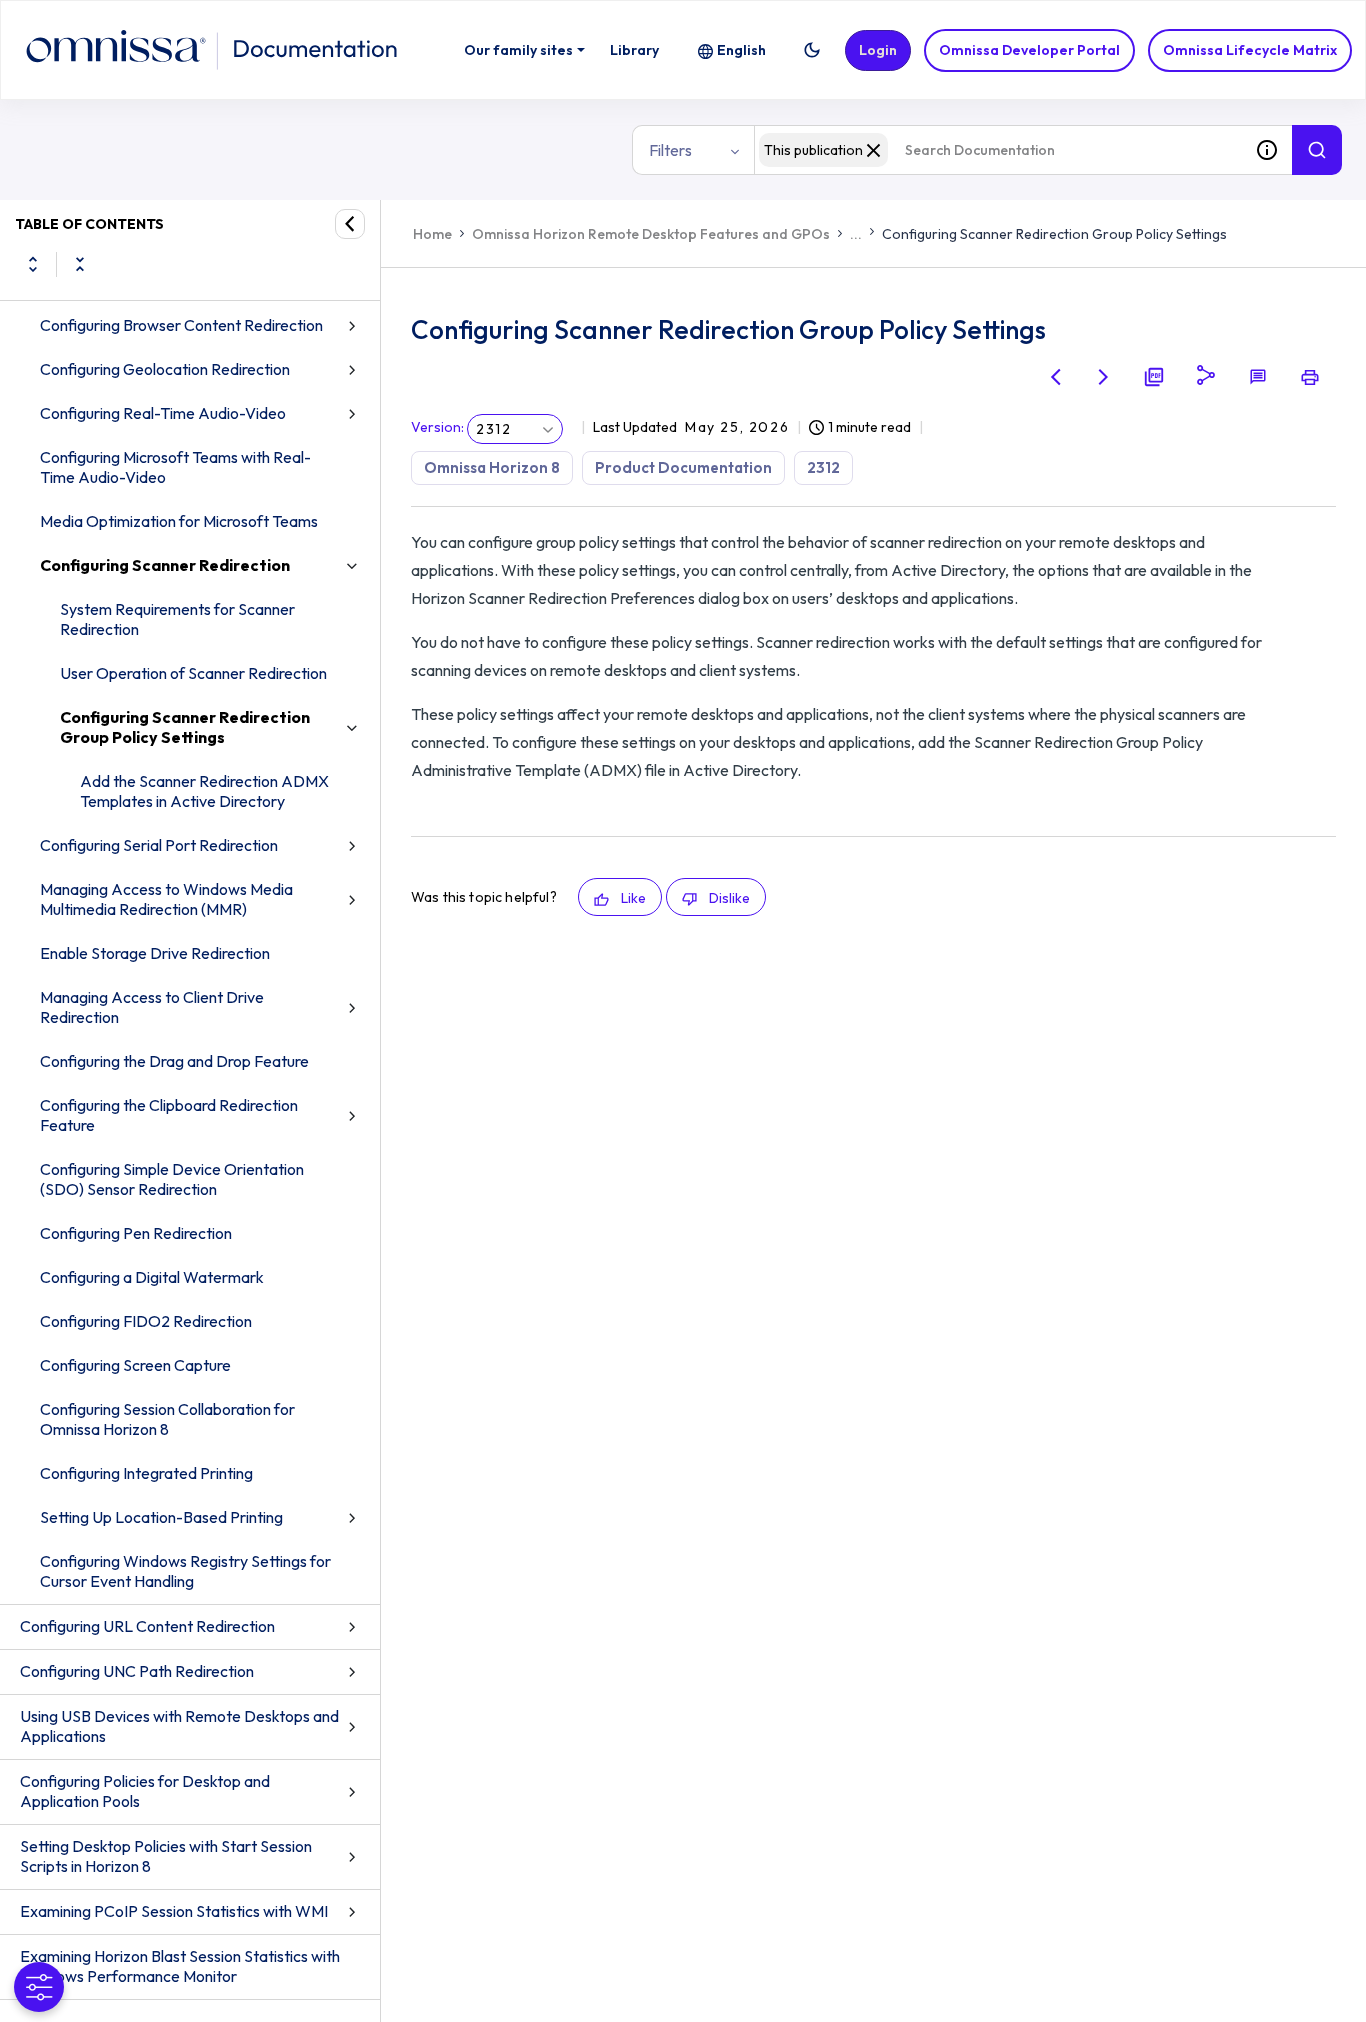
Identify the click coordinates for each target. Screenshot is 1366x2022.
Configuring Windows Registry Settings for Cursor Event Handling (185, 1571)
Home (432, 234)
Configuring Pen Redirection (136, 1233)
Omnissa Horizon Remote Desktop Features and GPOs (651, 234)
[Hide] (350, 224)
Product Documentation (683, 467)
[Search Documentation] (1317, 150)
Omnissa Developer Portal (1029, 50)
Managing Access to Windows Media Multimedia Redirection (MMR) (166, 899)
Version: (437, 427)
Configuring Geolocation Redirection (165, 369)
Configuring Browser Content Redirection (181, 325)
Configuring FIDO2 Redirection (146, 1321)
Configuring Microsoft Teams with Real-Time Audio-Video (175, 467)
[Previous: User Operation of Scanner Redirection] (1056, 377)
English (741, 50)
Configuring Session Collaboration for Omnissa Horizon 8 (167, 1419)
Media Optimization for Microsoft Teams (179, 521)
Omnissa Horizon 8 (492, 467)
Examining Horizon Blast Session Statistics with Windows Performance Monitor (180, 1966)
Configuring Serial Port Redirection (159, 845)
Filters (670, 150)
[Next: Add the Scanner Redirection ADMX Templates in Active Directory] (1104, 377)
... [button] (856, 234)
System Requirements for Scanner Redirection (177, 619)
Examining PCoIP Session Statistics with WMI (174, 1911)
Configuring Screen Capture (135, 1365)
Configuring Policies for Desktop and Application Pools (145, 1791)
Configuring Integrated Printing (146, 1473)
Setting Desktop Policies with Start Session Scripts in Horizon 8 (166, 1856)
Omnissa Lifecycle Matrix (1250, 50)
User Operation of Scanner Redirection (193, 673)
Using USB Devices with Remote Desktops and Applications (179, 1726)
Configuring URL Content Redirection (147, 1626)
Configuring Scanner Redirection (165, 565)
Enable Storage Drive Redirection (155, 953)
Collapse (80, 264)
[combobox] (998, 150)
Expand (33, 264)
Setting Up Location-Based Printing (161, 1517)
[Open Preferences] (39, 1987)
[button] (812, 50)
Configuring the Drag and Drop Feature (174, 1061)
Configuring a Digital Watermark (152, 1277)
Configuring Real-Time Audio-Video (163, 413)
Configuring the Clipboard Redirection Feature (169, 1115)
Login (878, 50)
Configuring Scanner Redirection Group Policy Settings (185, 727)
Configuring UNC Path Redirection (137, 1671)
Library (634, 50)
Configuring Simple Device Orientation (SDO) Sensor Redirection (172, 1179)
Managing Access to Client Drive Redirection (152, 1007)
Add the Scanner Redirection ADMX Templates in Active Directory (204, 791)
